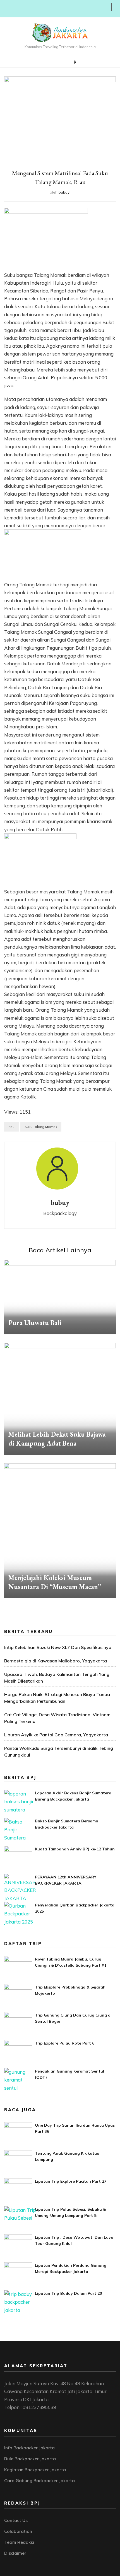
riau (11, 1127)
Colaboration (18, 2531)
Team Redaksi (19, 2542)
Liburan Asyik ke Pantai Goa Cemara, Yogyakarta (56, 1735)
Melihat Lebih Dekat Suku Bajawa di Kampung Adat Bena (57, 1439)
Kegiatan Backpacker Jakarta (35, 2470)
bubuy (64, 192)
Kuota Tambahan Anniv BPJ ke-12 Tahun (75, 1849)
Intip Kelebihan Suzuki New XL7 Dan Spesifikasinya (58, 1647)
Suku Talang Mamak (41, 1127)
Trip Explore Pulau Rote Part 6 (65, 2043)
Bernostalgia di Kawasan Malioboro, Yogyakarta (56, 1661)
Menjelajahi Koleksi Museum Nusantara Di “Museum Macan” (55, 1582)
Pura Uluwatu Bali (35, 1323)
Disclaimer (15, 2553)
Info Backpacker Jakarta (29, 2448)
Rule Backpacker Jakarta (30, 2459)
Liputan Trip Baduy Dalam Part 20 (68, 2293)
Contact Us (16, 2520)
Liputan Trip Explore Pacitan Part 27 (71, 2181)
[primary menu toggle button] (40, 61)
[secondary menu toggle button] (6, 9)
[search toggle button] (75, 61)
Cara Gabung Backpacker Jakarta (39, 2480)
